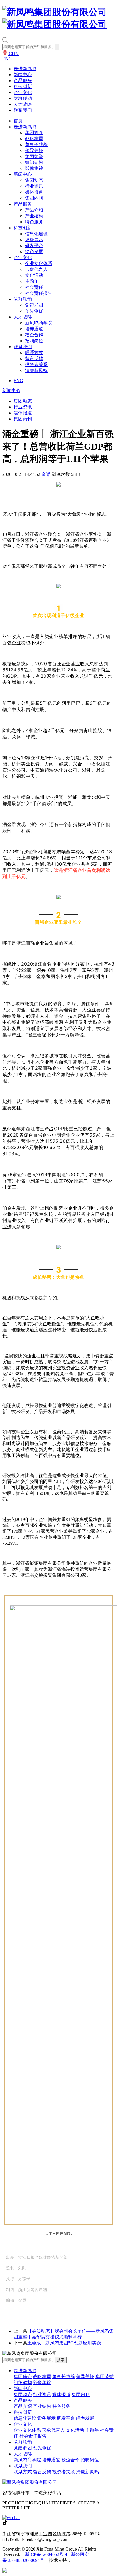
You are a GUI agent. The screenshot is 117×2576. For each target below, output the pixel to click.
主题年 (32, 281)
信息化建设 (36, 234)
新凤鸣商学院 (39, 323)
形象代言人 (36, 269)
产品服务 (23, 81)
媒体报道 (34, 192)
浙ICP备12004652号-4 (46, 2554)
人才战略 (23, 104)
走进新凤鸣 (25, 69)
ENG (7, 59)
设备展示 (34, 240)
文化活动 (34, 275)
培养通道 (34, 329)
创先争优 (34, 311)
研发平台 (34, 246)
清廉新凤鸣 (36, 370)
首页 (18, 121)
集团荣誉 (34, 156)
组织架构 (34, 162)
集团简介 (34, 133)
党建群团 (34, 305)
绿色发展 (34, 252)
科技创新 (23, 86)
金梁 (46, 474)
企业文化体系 (39, 263)
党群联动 (23, 98)
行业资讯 (34, 186)
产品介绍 (34, 210)
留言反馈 (34, 359)
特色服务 (34, 222)
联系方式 (34, 353)
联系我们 (23, 110)
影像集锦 (34, 168)
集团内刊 (34, 198)
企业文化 (23, 92)
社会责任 (34, 287)
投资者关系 (36, 364)
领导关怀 (34, 150)
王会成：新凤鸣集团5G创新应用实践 (64, 2343)
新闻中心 (23, 75)
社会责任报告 (39, 293)
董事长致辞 (36, 145)
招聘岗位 (34, 341)
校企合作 (34, 335)
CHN (13, 54)
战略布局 (34, 139)
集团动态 (34, 180)
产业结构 (34, 216)
